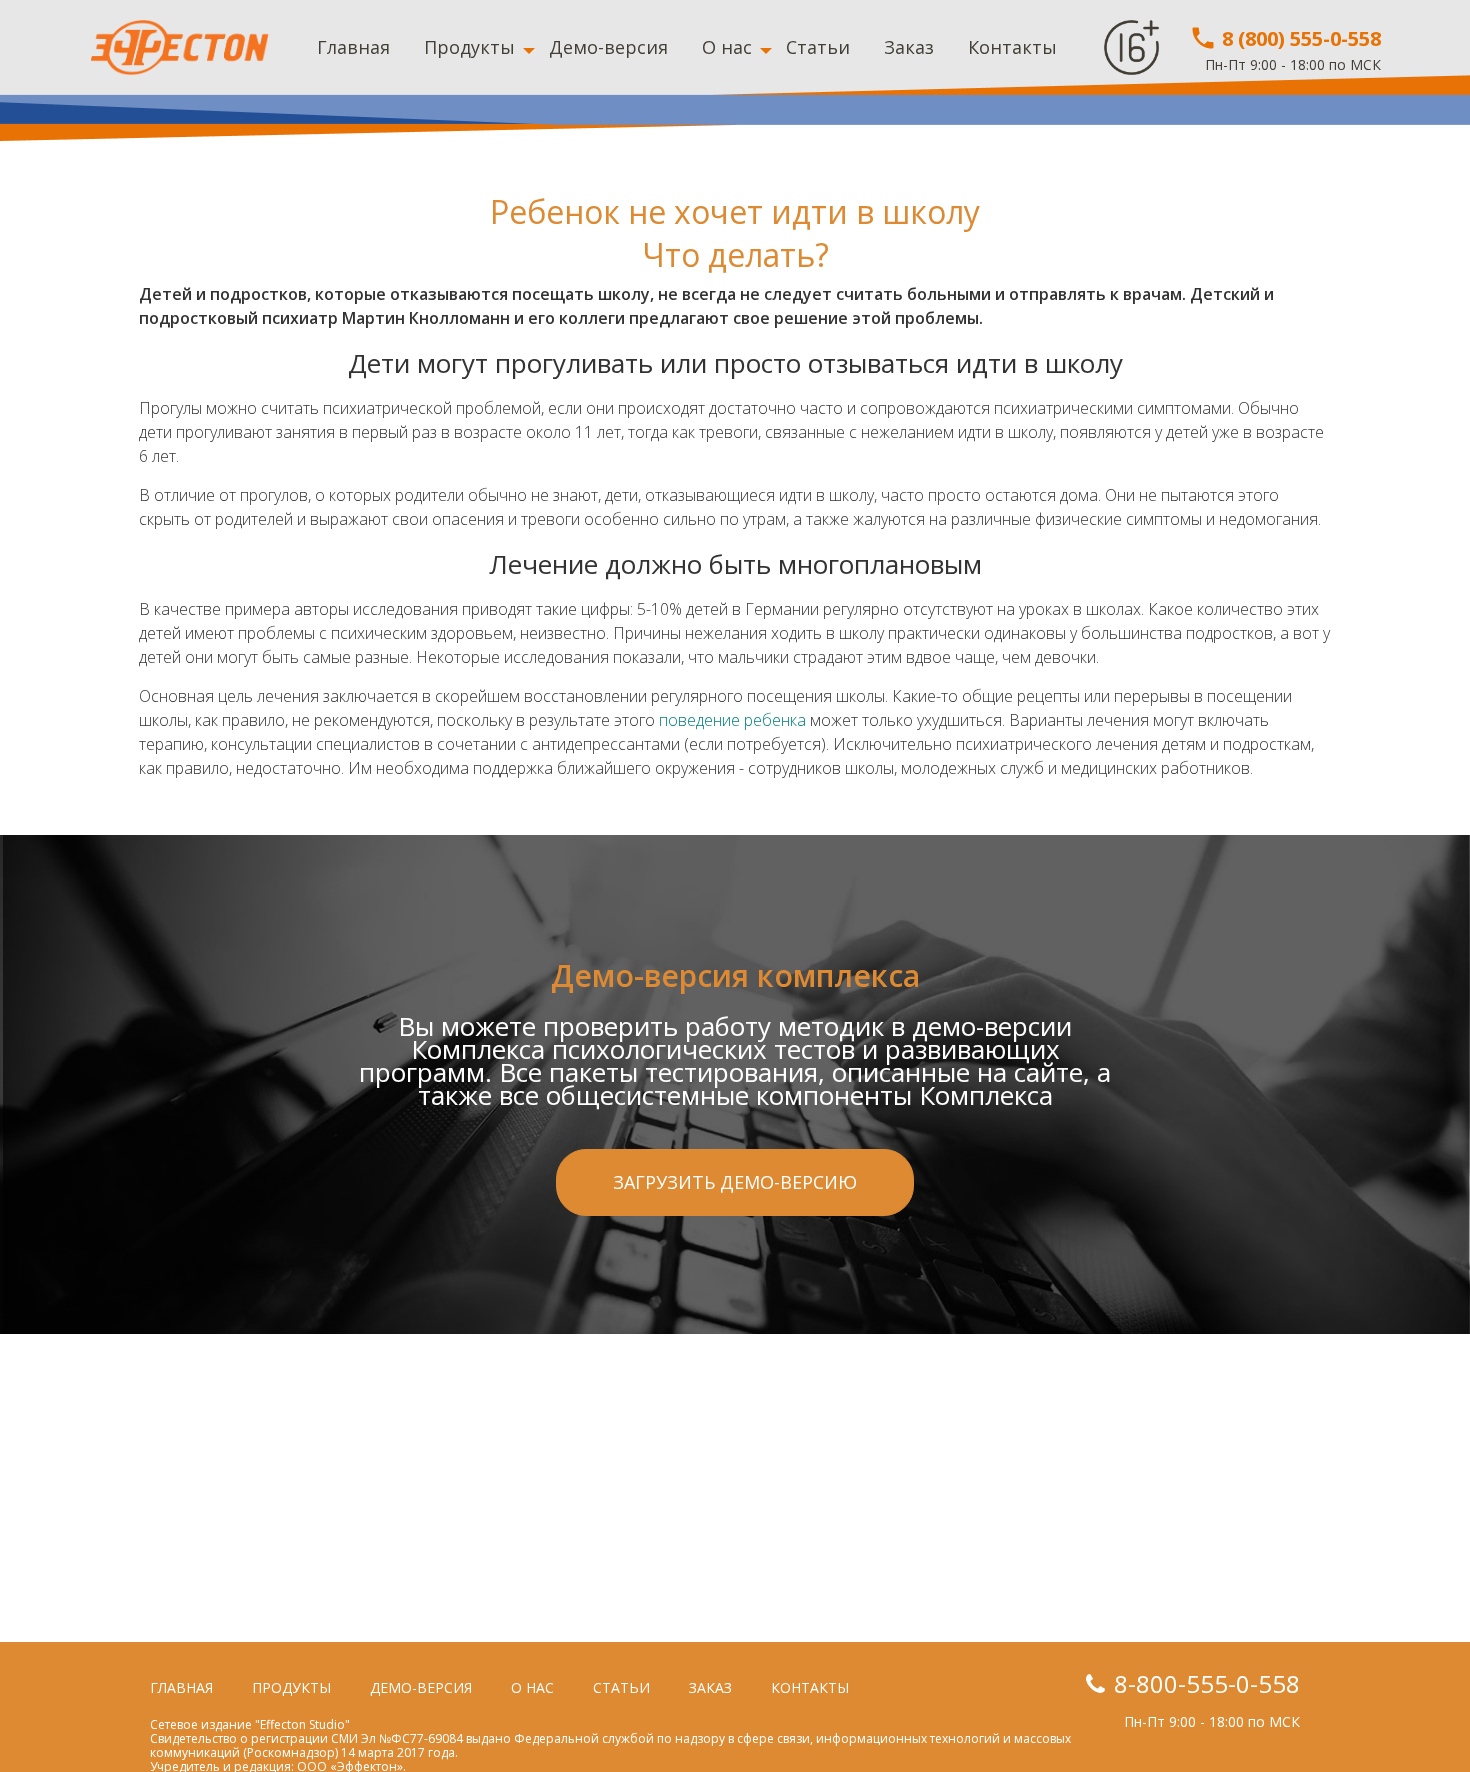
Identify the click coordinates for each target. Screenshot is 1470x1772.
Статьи (818, 47)
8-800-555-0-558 (1207, 1683)
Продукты (469, 47)
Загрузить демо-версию (735, 1182)
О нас (727, 47)
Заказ (909, 47)
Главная (353, 47)
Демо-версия (608, 47)
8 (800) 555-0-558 (1299, 38)
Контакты (1012, 47)
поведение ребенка (732, 720)
